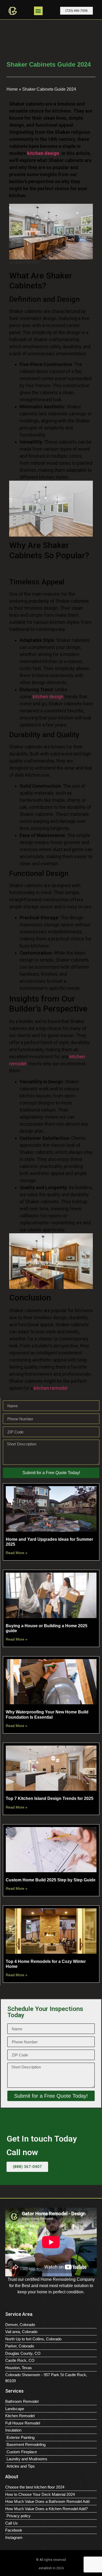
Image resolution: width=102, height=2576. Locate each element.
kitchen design (48, 697)
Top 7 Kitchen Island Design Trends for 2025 (50, 1798)
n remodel (57, 1388)
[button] (38, 11)
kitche (40, 1388)
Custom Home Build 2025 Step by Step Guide (51, 1880)
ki (71, 1057)
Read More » (17, 1553)
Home (12, 89)
